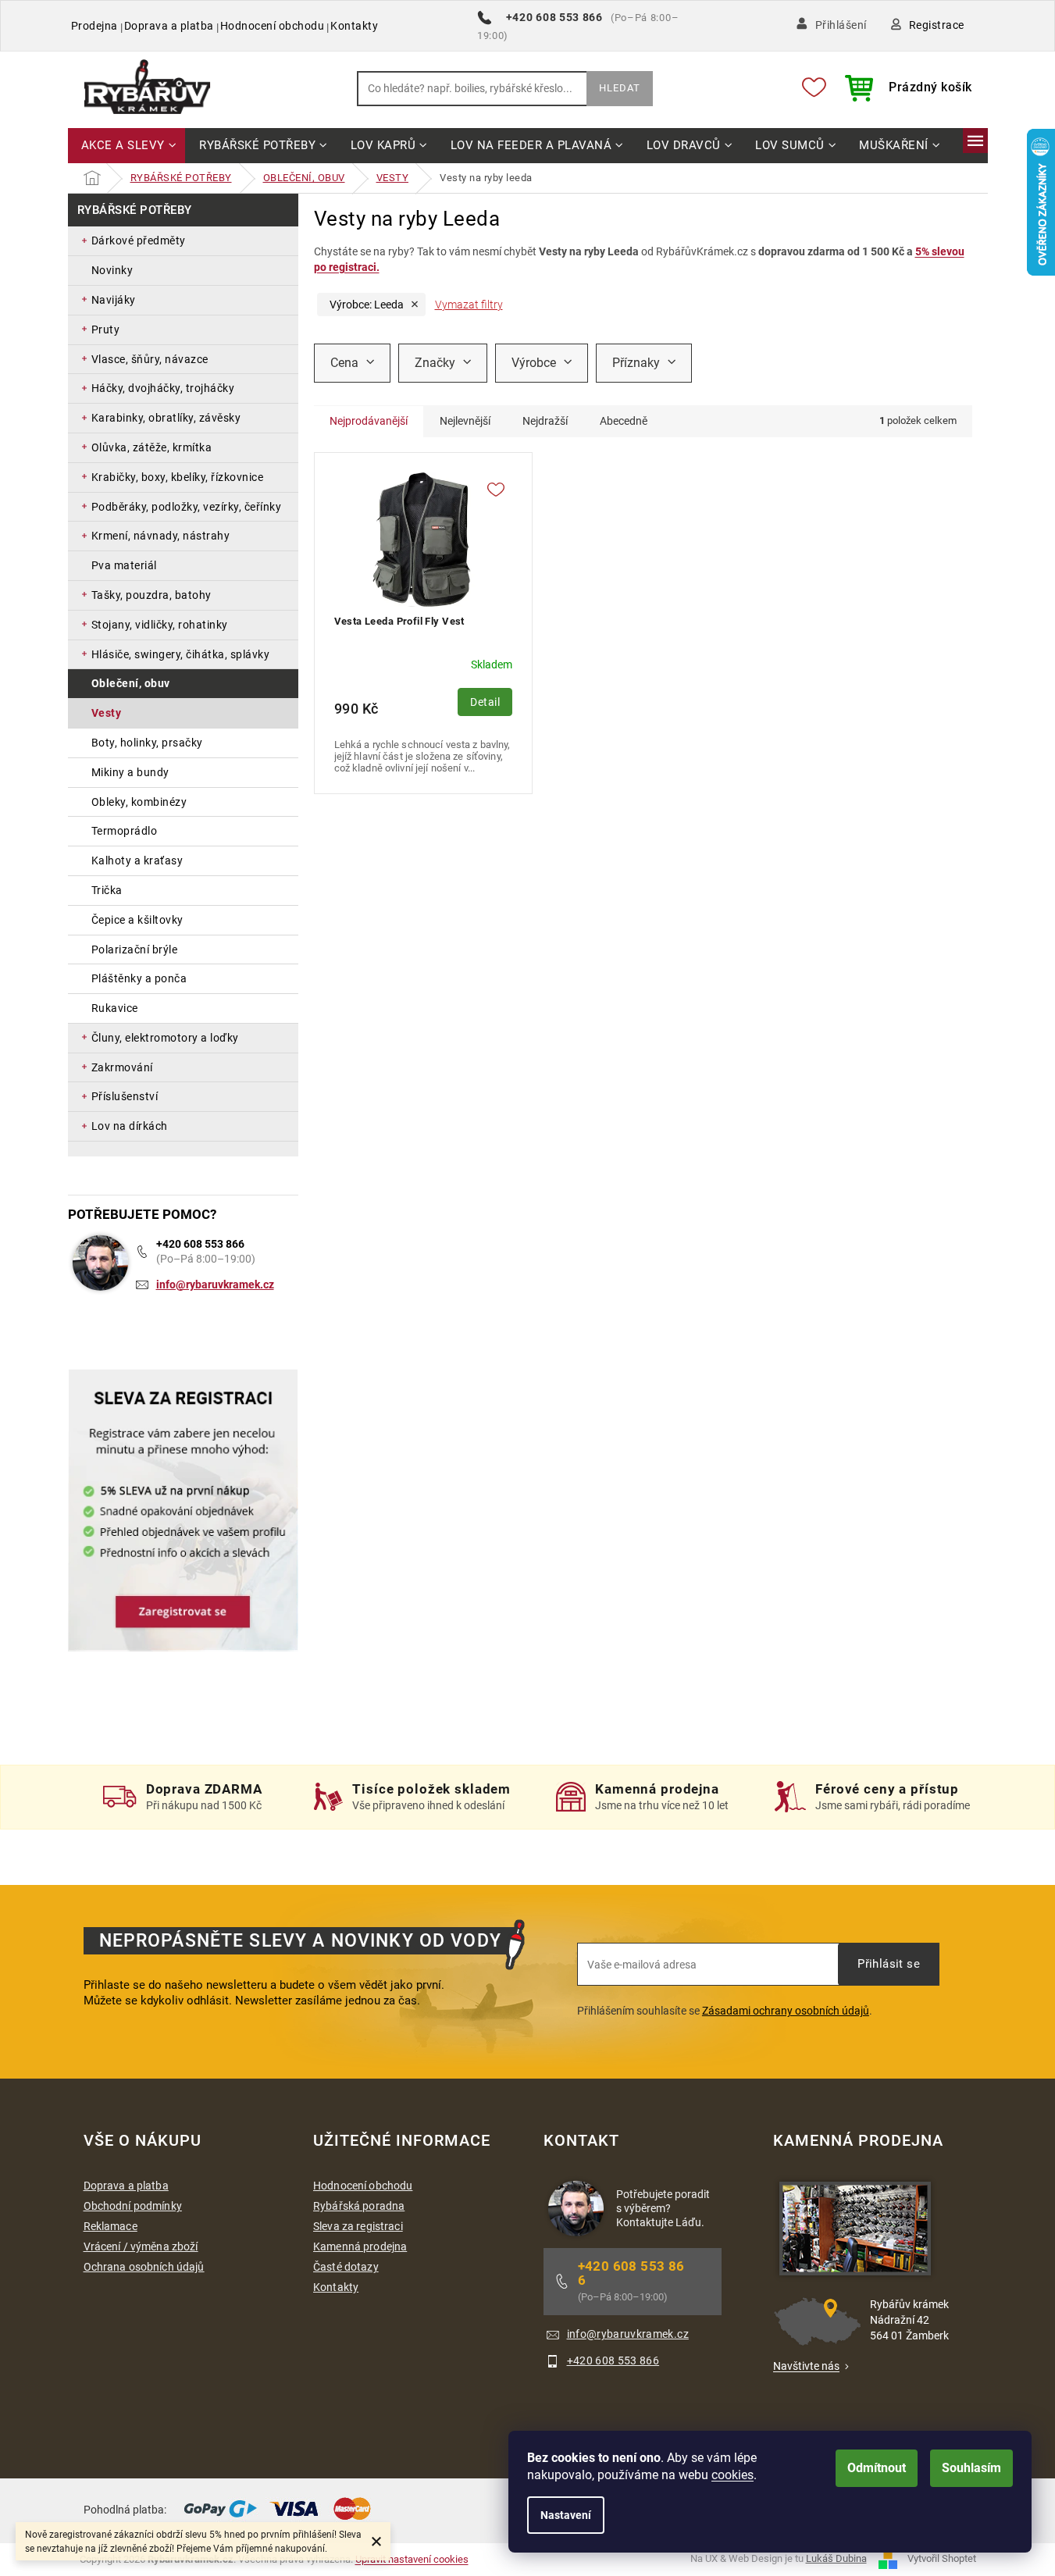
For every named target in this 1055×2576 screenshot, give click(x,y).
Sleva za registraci (358, 2226)
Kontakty (354, 26)
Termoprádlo (125, 831)
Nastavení (566, 2515)
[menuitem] (127, 146)
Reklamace (110, 2226)
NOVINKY (112, 270)
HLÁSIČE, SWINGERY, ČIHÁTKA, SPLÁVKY (181, 654)
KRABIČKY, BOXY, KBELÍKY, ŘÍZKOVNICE (178, 477)
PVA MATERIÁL (124, 565)
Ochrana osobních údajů (144, 2267)
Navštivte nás (806, 2366)
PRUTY (106, 330)
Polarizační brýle (135, 950)
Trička (107, 890)
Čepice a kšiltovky (137, 920)
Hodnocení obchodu (273, 26)
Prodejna (94, 26)
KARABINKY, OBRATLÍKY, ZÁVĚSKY (166, 418)
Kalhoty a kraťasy (137, 860)
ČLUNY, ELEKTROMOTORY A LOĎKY (165, 1038)
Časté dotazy (346, 2267)
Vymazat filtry (469, 305)
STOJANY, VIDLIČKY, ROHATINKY (160, 625)
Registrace (937, 25)
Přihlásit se (889, 1964)
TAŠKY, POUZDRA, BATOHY (151, 595)
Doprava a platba (169, 26)
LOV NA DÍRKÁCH (130, 1126)
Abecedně (624, 421)
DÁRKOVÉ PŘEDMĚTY (139, 240)
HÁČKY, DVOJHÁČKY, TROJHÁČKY (163, 388)
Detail (485, 702)
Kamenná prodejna (360, 2246)
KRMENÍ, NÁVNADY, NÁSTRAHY (161, 536)
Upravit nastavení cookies (412, 2559)
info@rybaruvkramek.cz (215, 1284)
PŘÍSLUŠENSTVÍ (125, 1096)
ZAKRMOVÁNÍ (122, 1067)
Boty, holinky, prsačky (147, 743)
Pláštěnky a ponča (139, 978)
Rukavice (115, 1008)
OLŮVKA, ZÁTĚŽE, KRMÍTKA (152, 447)
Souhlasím (971, 2468)
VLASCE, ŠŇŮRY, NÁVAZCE (150, 359)
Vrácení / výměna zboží (141, 2246)
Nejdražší (545, 421)
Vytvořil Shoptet (942, 2558)
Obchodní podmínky (133, 2206)
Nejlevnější (465, 421)
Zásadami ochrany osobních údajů (786, 2011)
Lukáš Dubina (836, 2558)
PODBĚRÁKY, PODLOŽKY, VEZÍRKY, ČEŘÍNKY (187, 507)
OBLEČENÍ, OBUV (131, 683)
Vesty (107, 713)
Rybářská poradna (359, 2206)
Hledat (620, 88)
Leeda (367, 305)
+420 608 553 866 (200, 1244)
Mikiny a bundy (130, 772)
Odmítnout (877, 2468)
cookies (732, 2475)
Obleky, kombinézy (139, 802)
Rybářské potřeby (135, 210)
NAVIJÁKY (114, 300)
